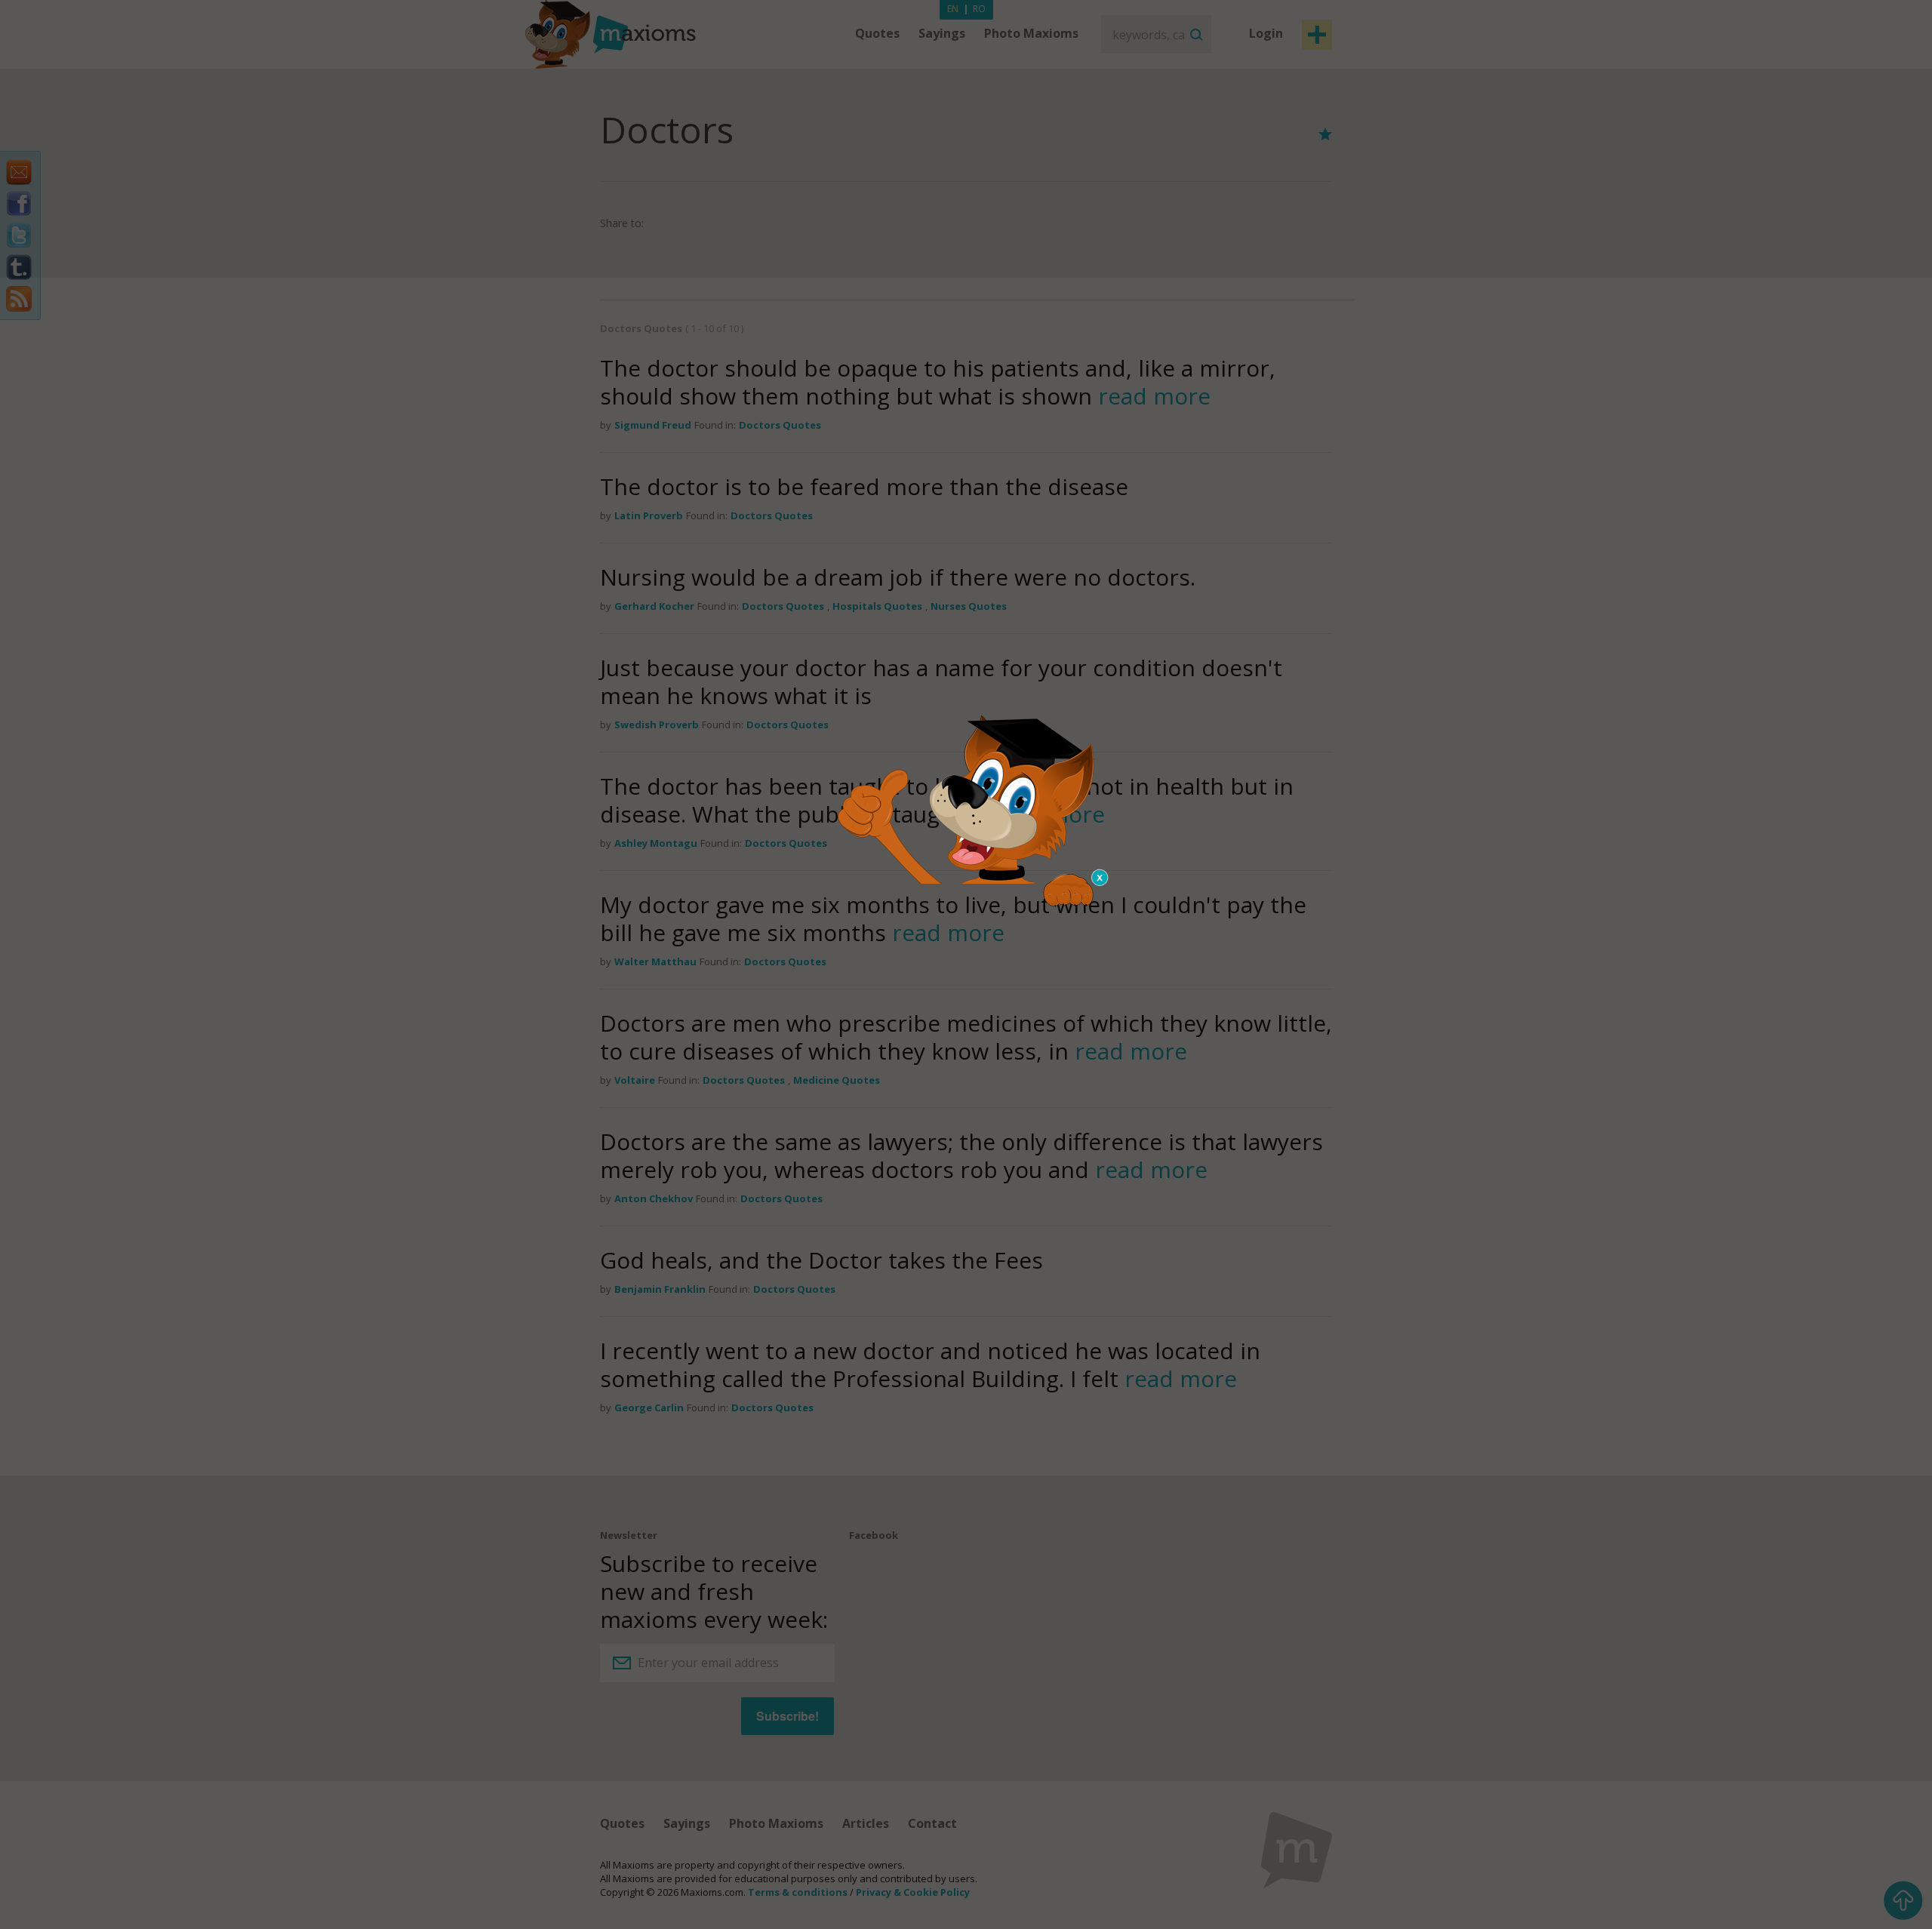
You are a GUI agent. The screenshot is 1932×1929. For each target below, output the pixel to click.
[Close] (1100, 878)
